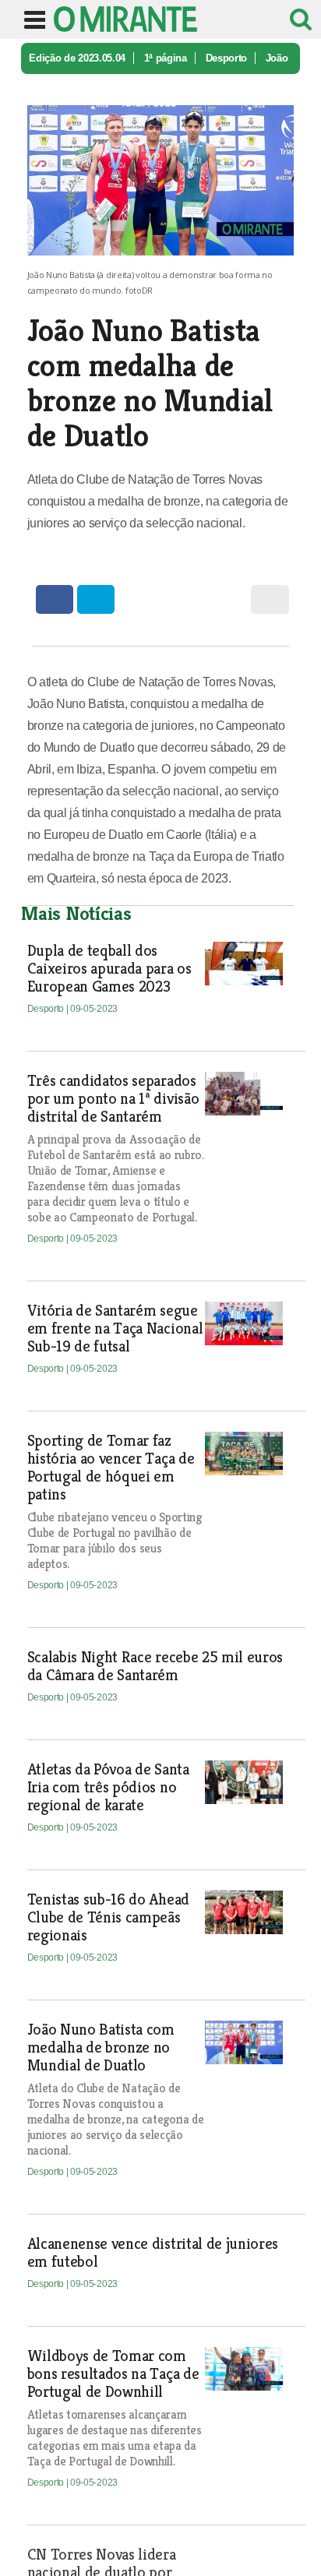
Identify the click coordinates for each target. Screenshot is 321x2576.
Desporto (226, 58)
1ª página (166, 58)
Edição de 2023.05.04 (77, 58)
